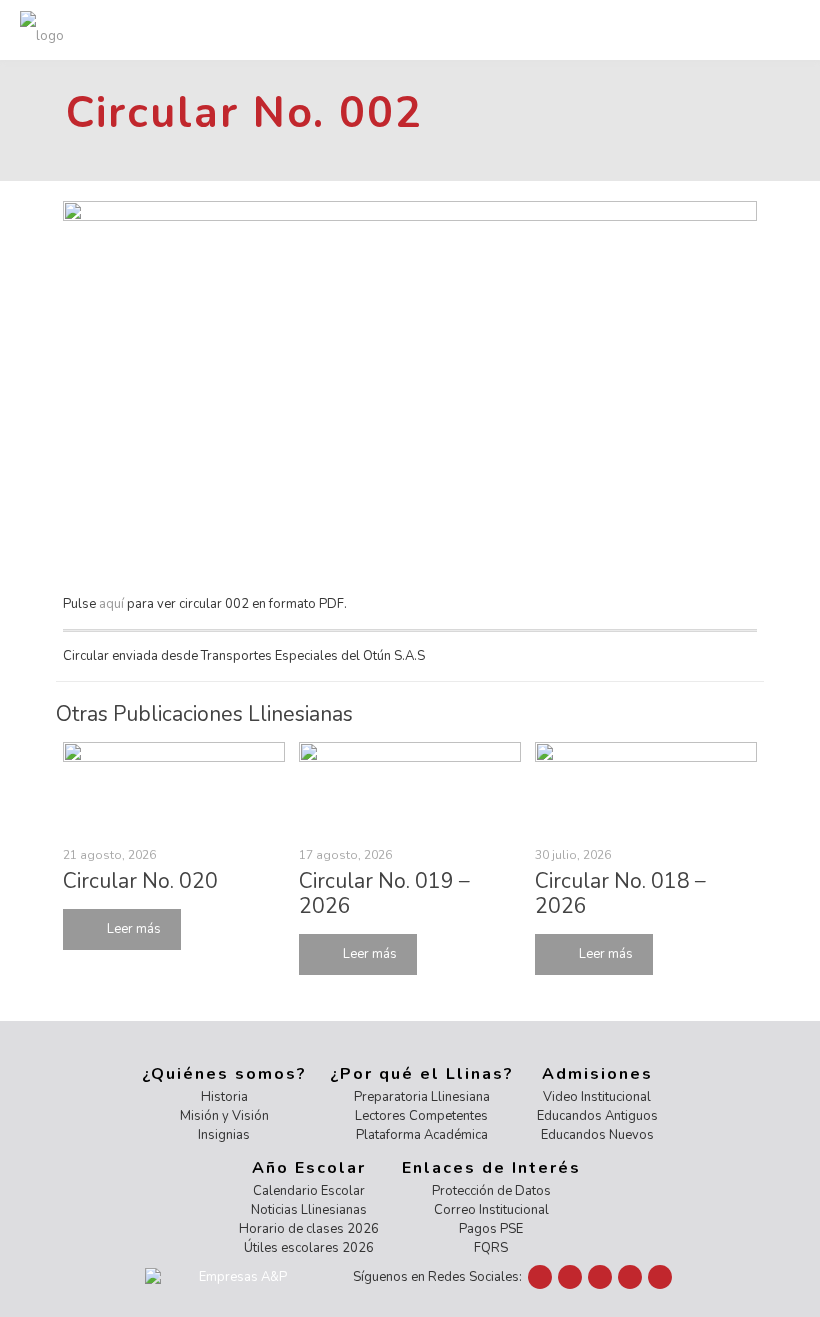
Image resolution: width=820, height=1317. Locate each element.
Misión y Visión (224, 1116)
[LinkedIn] (600, 1277)
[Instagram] (630, 1277)
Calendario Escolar (309, 1191)
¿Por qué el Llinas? (422, 1074)
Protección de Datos (491, 1191)
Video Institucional (597, 1097)
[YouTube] (570, 1277)
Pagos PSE (491, 1229)
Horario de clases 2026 (309, 1229)
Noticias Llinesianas (309, 1210)
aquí (111, 604)
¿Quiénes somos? (224, 1074)
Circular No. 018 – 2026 (620, 893)
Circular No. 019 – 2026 (384, 893)
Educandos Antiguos (597, 1116)
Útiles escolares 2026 (309, 1248)
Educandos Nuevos (597, 1135)
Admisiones (597, 1074)
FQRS (491, 1248)
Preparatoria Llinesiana (422, 1097)
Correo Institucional (491, 1210)
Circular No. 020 (140, 881)
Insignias (224, 1135)
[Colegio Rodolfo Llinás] (42, 30)
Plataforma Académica (422, 1135)
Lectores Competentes (421, 1116)
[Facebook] (540, 1277)
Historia (224, 1097)
